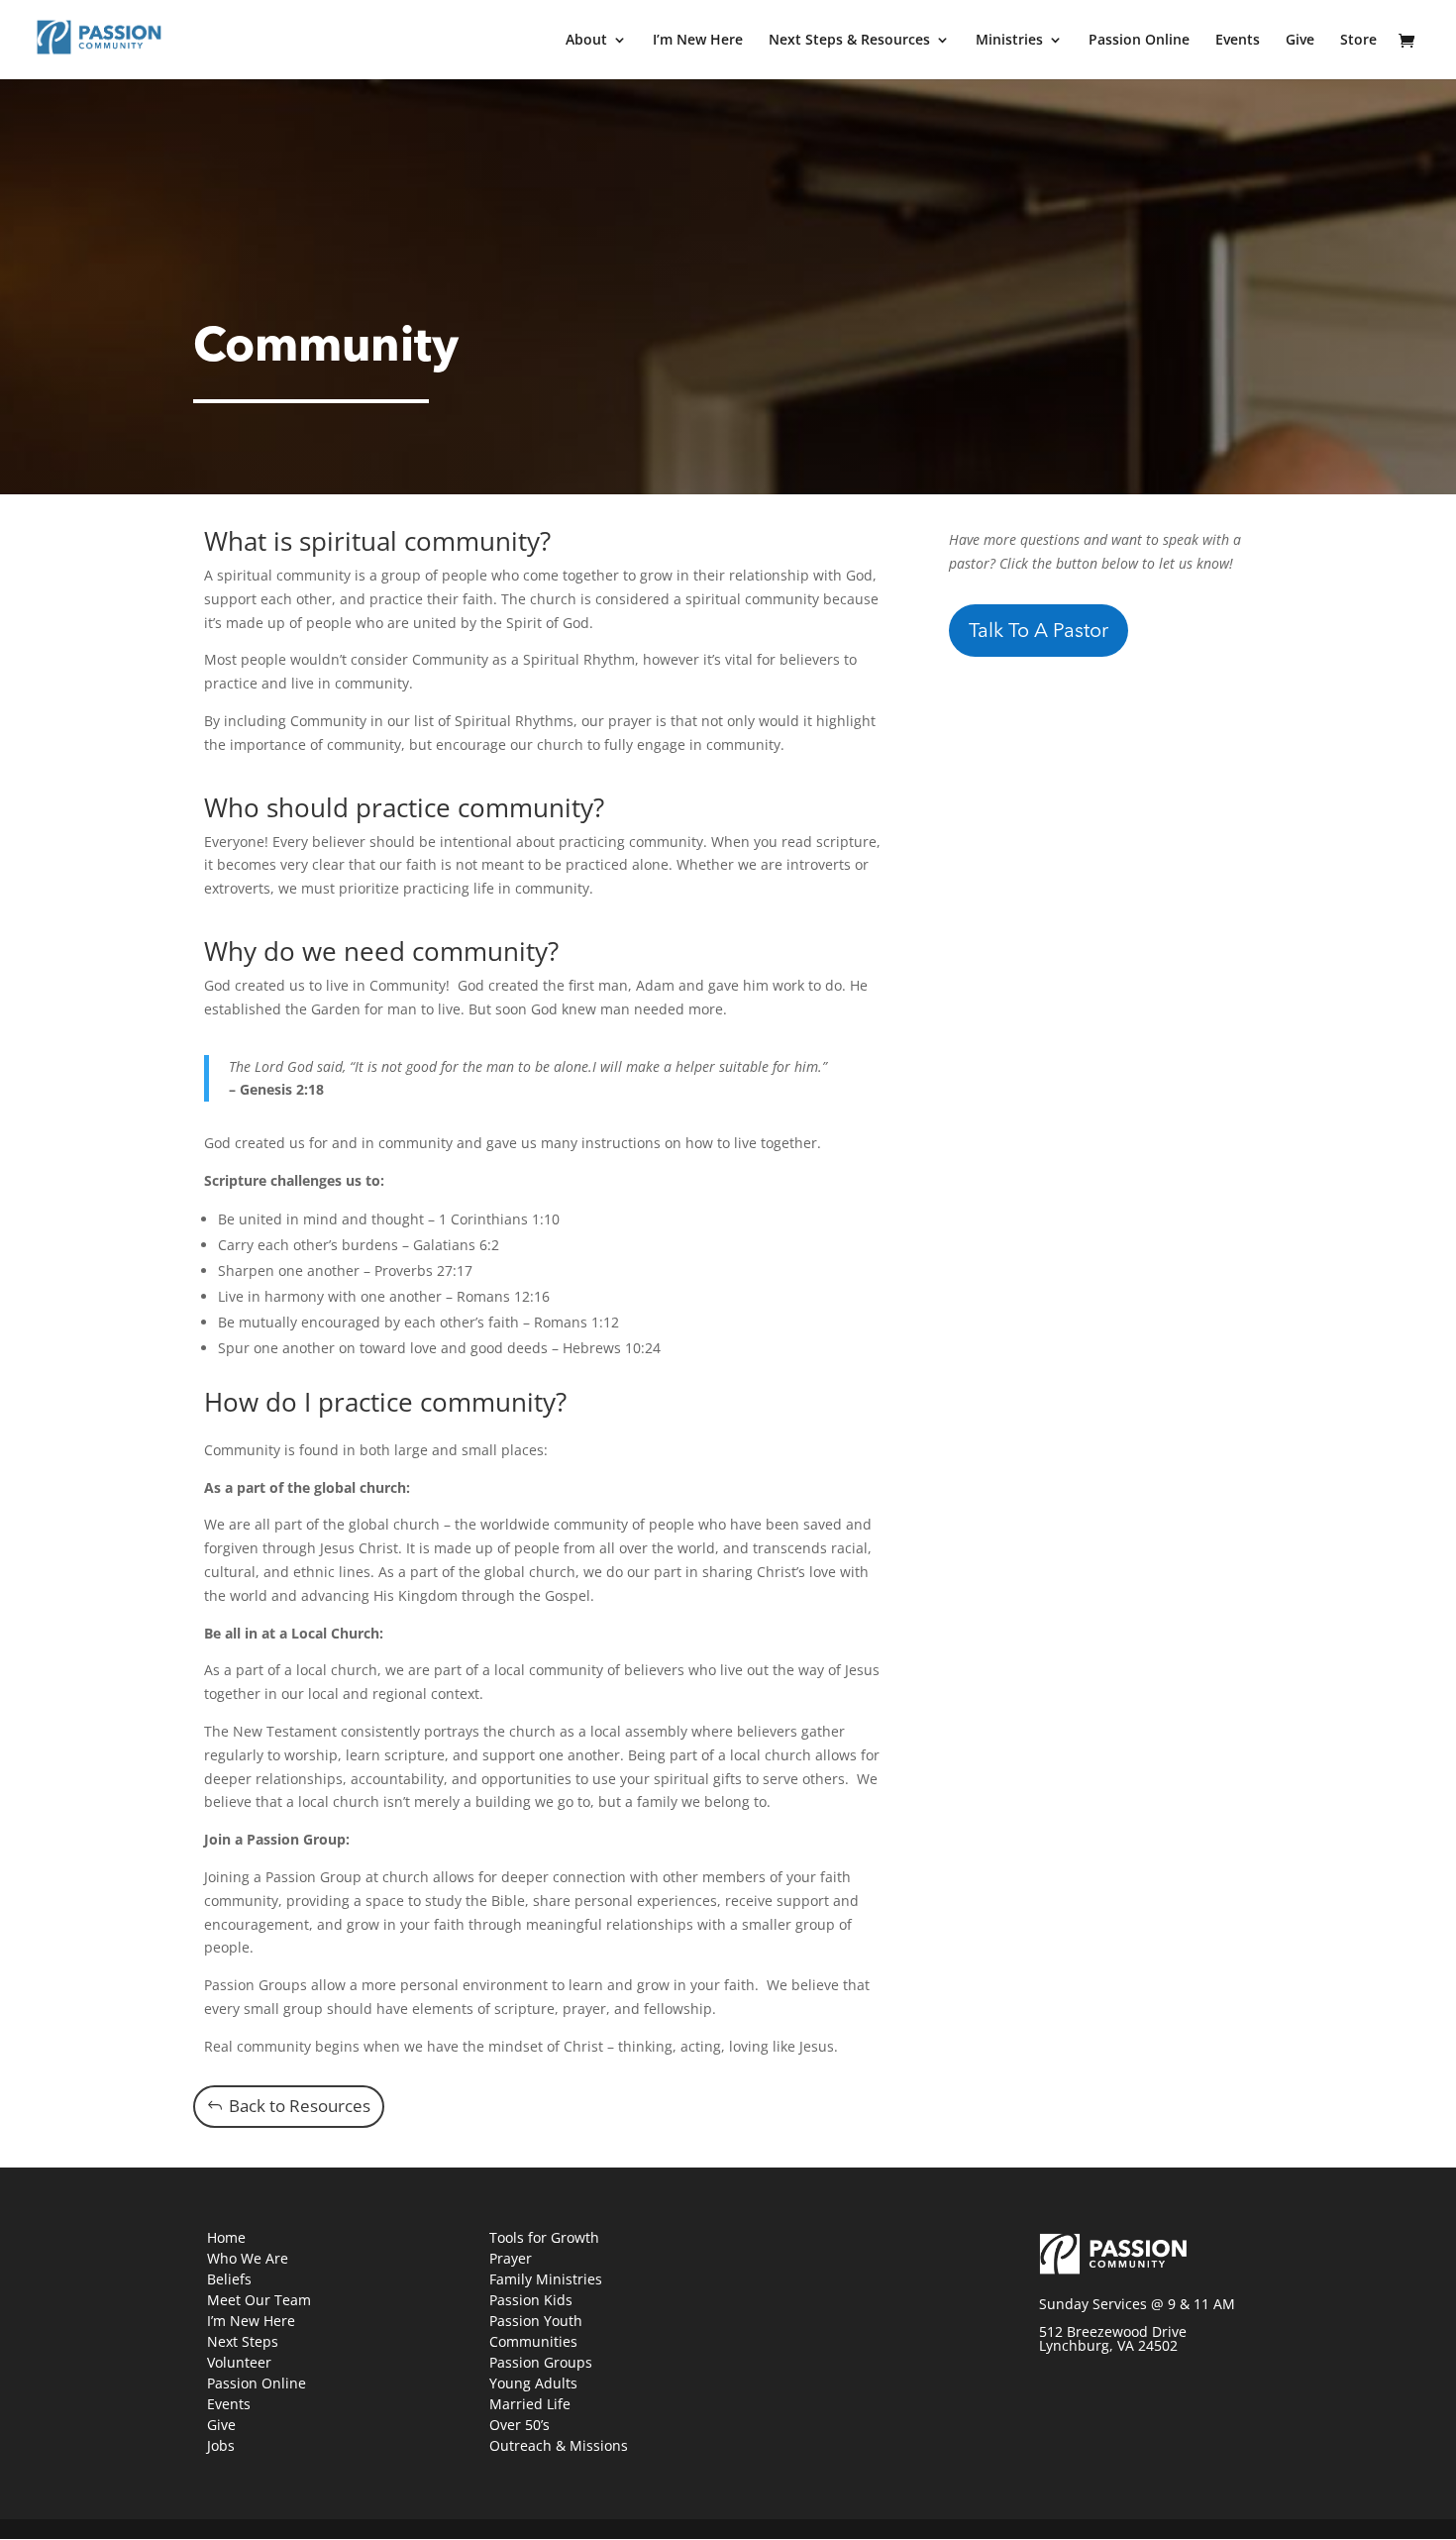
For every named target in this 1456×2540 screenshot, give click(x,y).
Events (1238, 41)
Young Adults (533, 2383)
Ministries (1009, 41)
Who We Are (248, 2258)
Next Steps (243, 2341)
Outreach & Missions (559, 2445)
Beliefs (229, 2279)
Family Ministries (546, 2279)
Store (1358, 41)
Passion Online (1139, 41)
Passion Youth (536, 2321)
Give (1300, 41)
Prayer (511, 2258)
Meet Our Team (259, 2300)
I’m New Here (698, 41)
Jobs (221, 2445)
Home (226, 2237)
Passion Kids (531, 2300)
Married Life (530, 2404)
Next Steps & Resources (849, 41)
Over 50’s (520, 2425)
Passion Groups (541, 2362)
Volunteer (239, 2362)
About (586, 41)
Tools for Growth (544, 2237)
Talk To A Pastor (1039, 632)
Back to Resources (300, 2106)
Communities (533, 2341)
